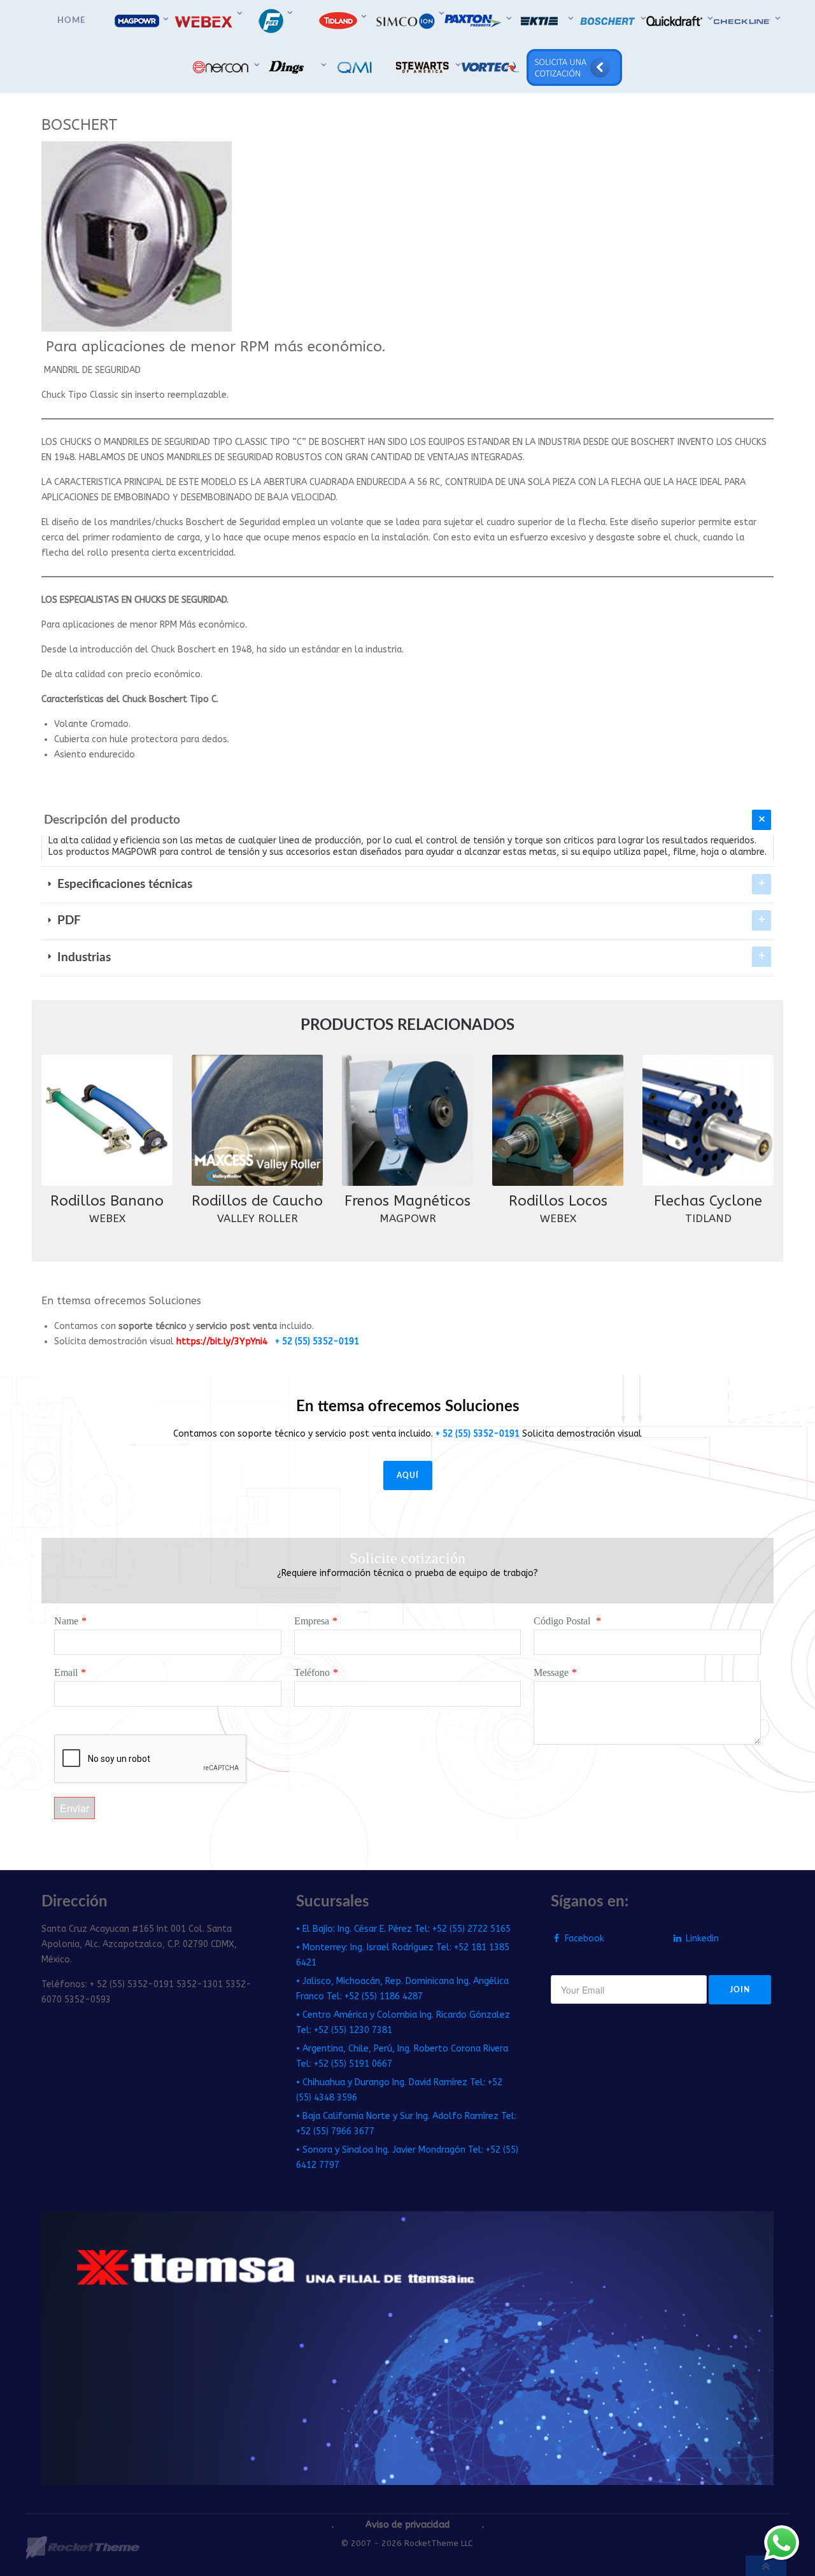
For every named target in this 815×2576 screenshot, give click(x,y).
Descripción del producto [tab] (112, 820)
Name (66, 1621)
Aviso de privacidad (408, 2525)
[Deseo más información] (782, 2543)
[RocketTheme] (82, 2548)
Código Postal (563, 1621)
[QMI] (357, 67)
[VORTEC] (492, 67)
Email (66, 1672)
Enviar (74, 1808)
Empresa (312, 1621)
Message (551, 1672)
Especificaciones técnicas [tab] (123, 884)
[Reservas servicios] (575, 67)
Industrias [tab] (82, 958)
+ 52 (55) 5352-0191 (317, 1341)
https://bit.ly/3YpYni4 (222, 1341)
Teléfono (312, 1672)
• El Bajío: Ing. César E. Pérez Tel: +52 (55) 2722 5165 (403, 1929)
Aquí (408, 1475)
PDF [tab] (67, 921)
